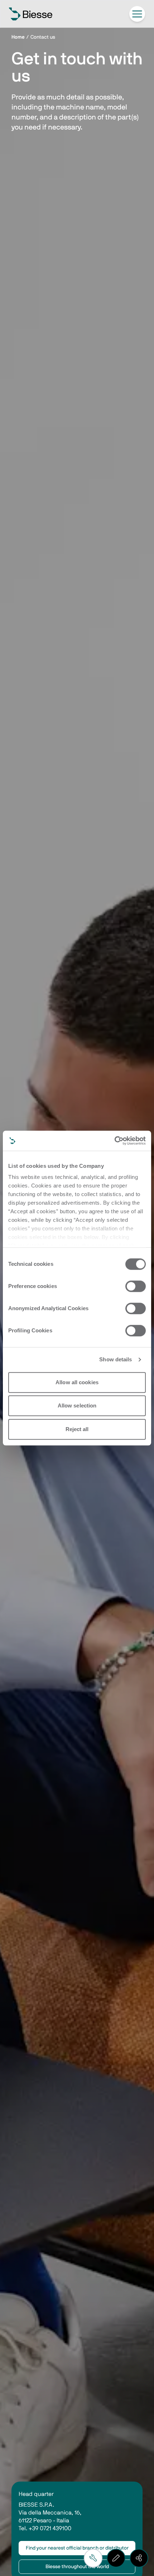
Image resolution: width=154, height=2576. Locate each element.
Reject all (77, 1429)
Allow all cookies (77, 1382)
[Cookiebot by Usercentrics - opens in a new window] (114, 1141)
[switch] (136, 1286)
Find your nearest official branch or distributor (77, 2548)
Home (18, 37)
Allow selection (77, 1405)
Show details (115, 1359)
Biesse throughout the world (77, 2567)
